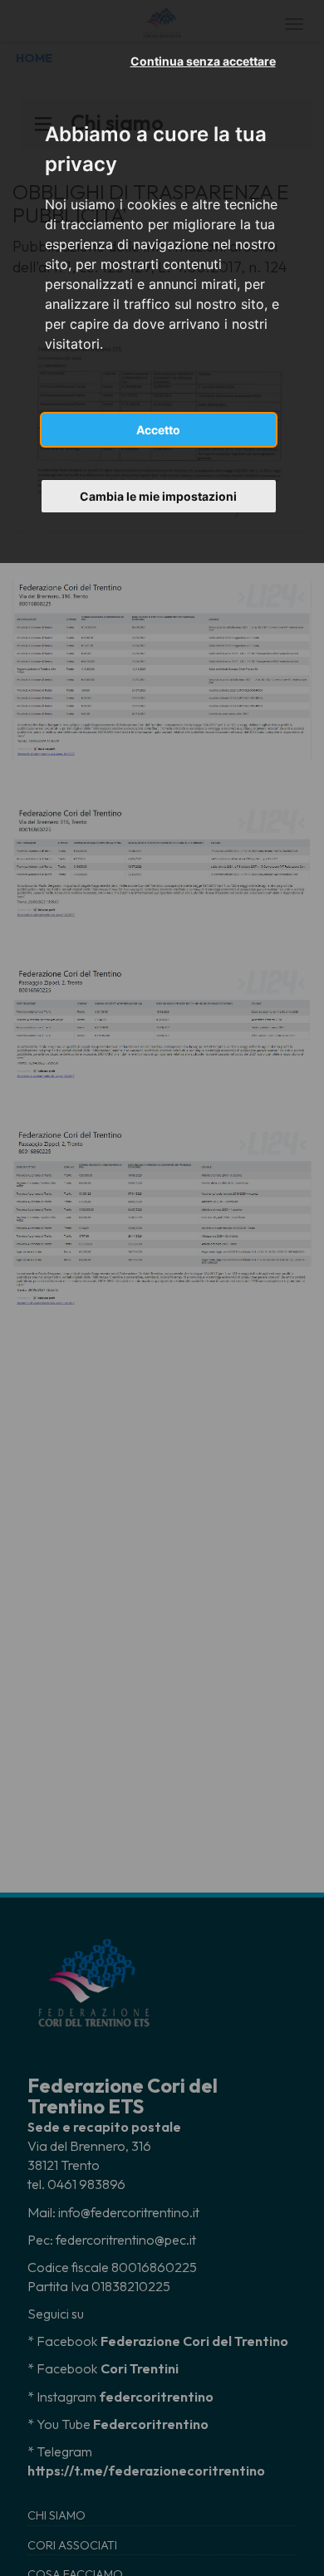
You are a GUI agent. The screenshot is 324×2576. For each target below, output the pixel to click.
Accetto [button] (158, 430)
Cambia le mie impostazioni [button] (158, 496)
